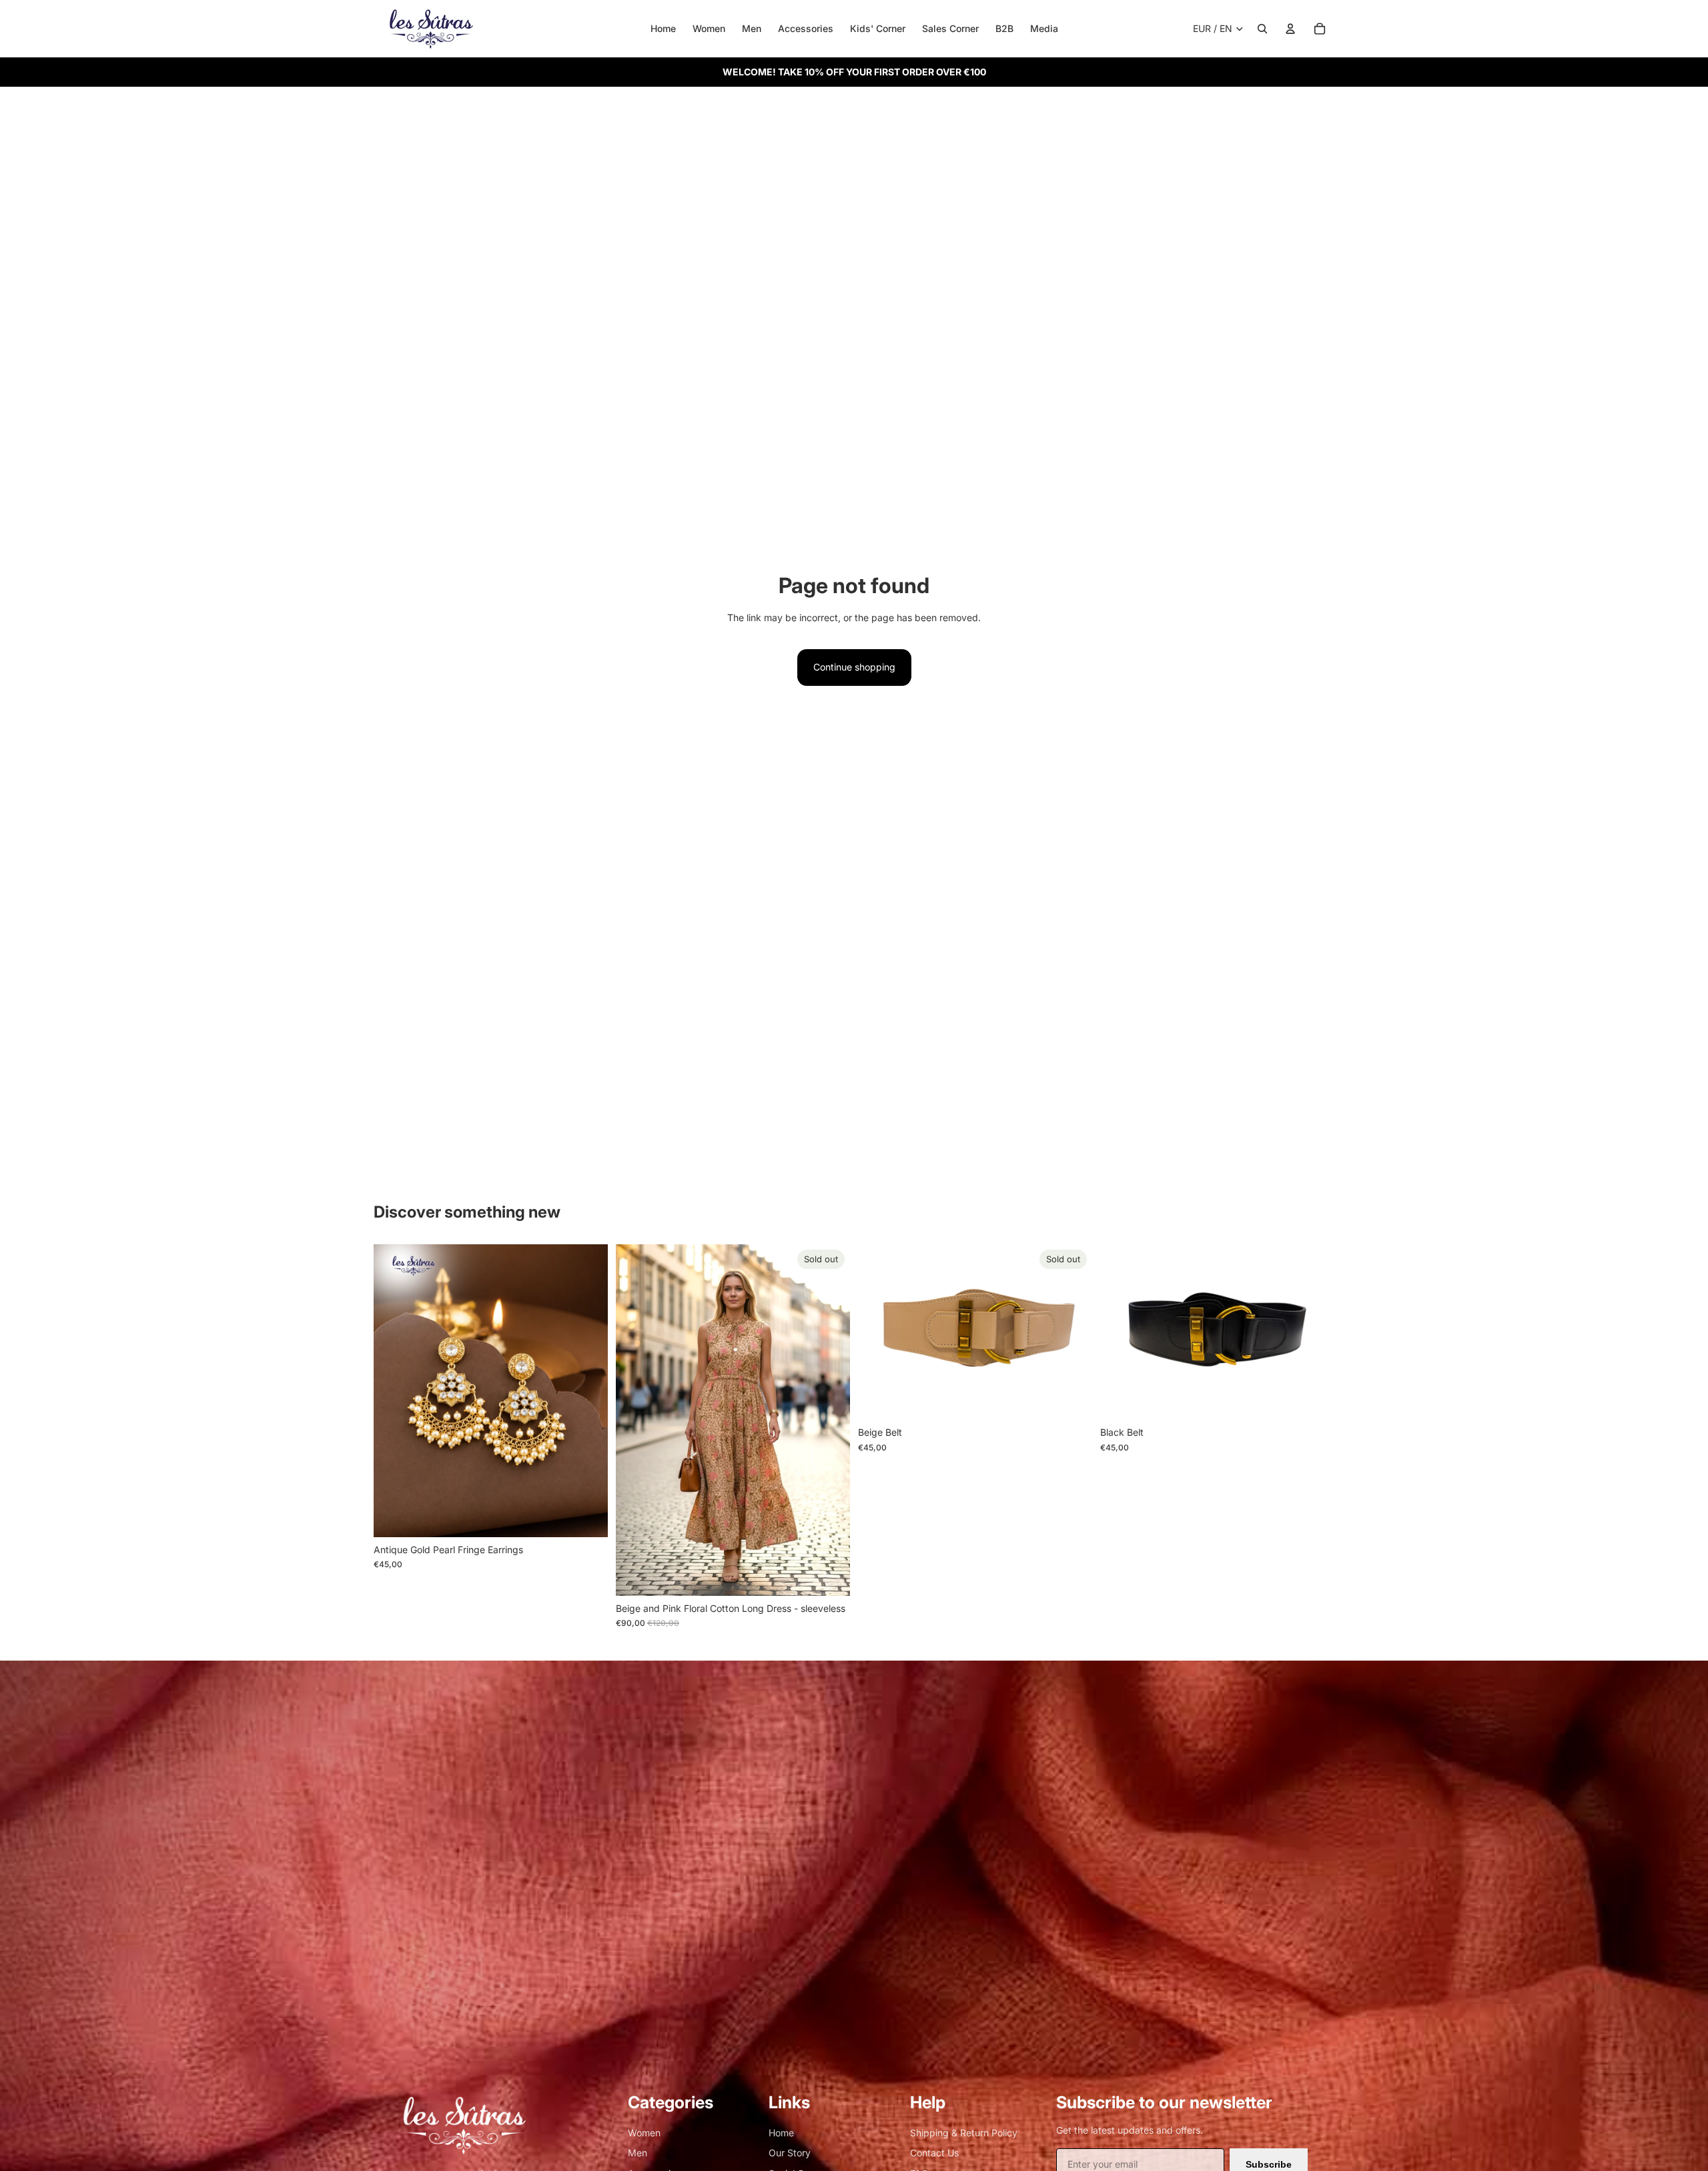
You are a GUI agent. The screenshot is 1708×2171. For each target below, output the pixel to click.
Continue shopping (854, 667)
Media (1044, 28)
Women (709, 28)
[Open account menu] (1290, 29)
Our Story (790, 2153)
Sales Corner (950, 28)
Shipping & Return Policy (964, 2133)
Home (663, 28)
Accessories (806, 28)
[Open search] (1262, 29)
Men (752, 28)
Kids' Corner (878, 28)
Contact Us (934, 2153)
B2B (1004, 28)
